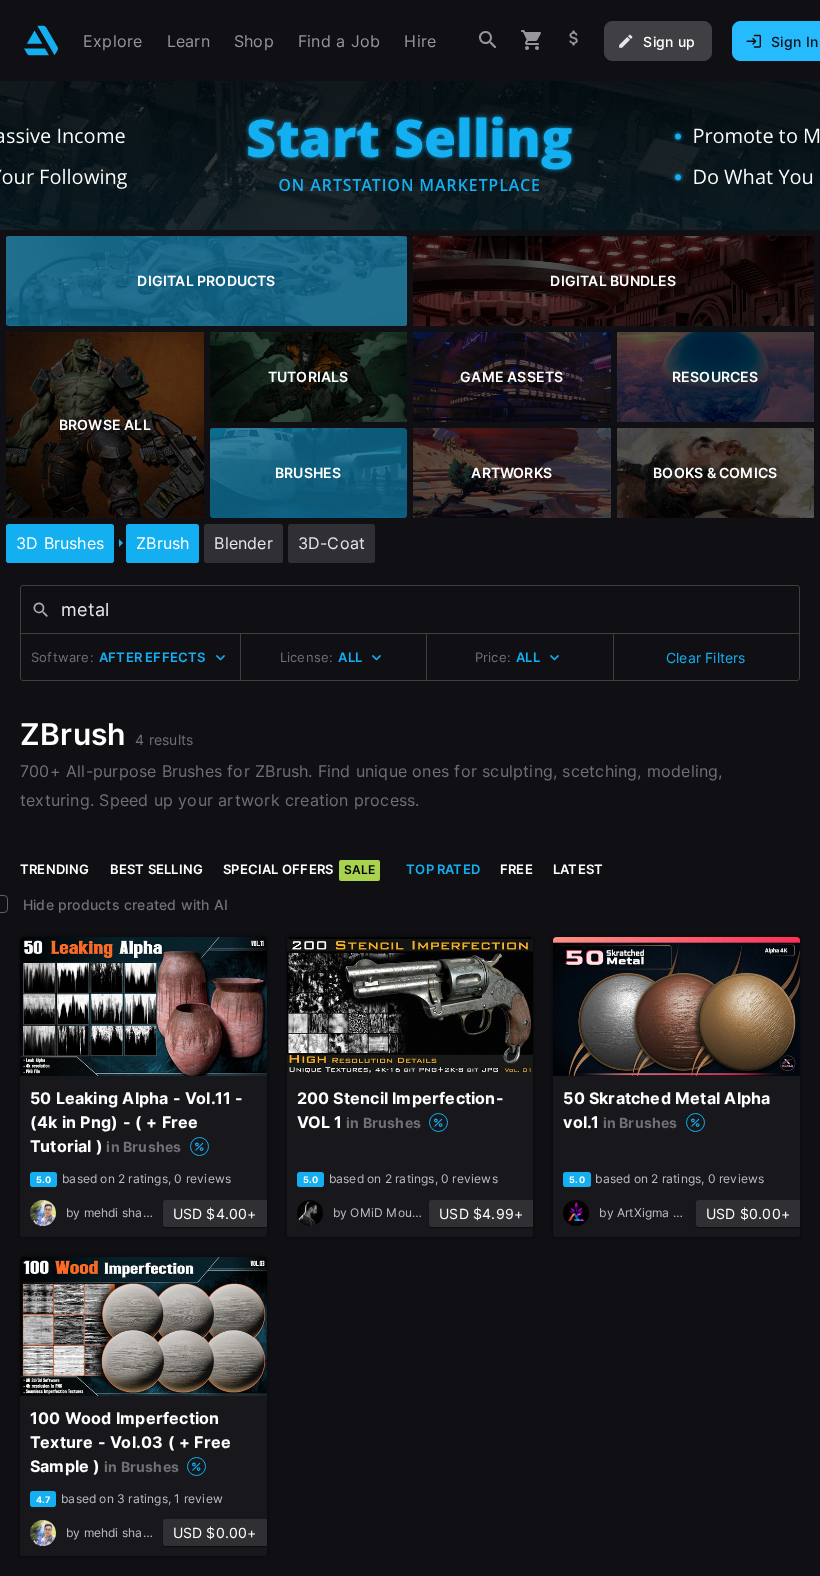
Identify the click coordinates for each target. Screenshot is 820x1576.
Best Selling (157, 869)
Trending (55, 869)
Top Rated (443, 869)
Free (516, 869)
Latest (578, 869)
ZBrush (162, 543)
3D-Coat (331, 543)
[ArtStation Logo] (41, 40)
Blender (243, 543)
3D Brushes (60, 543)
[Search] (488, 40)
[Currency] (574, 40)
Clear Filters (706, 657)
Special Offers (299, 869)
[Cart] (532, 40)
